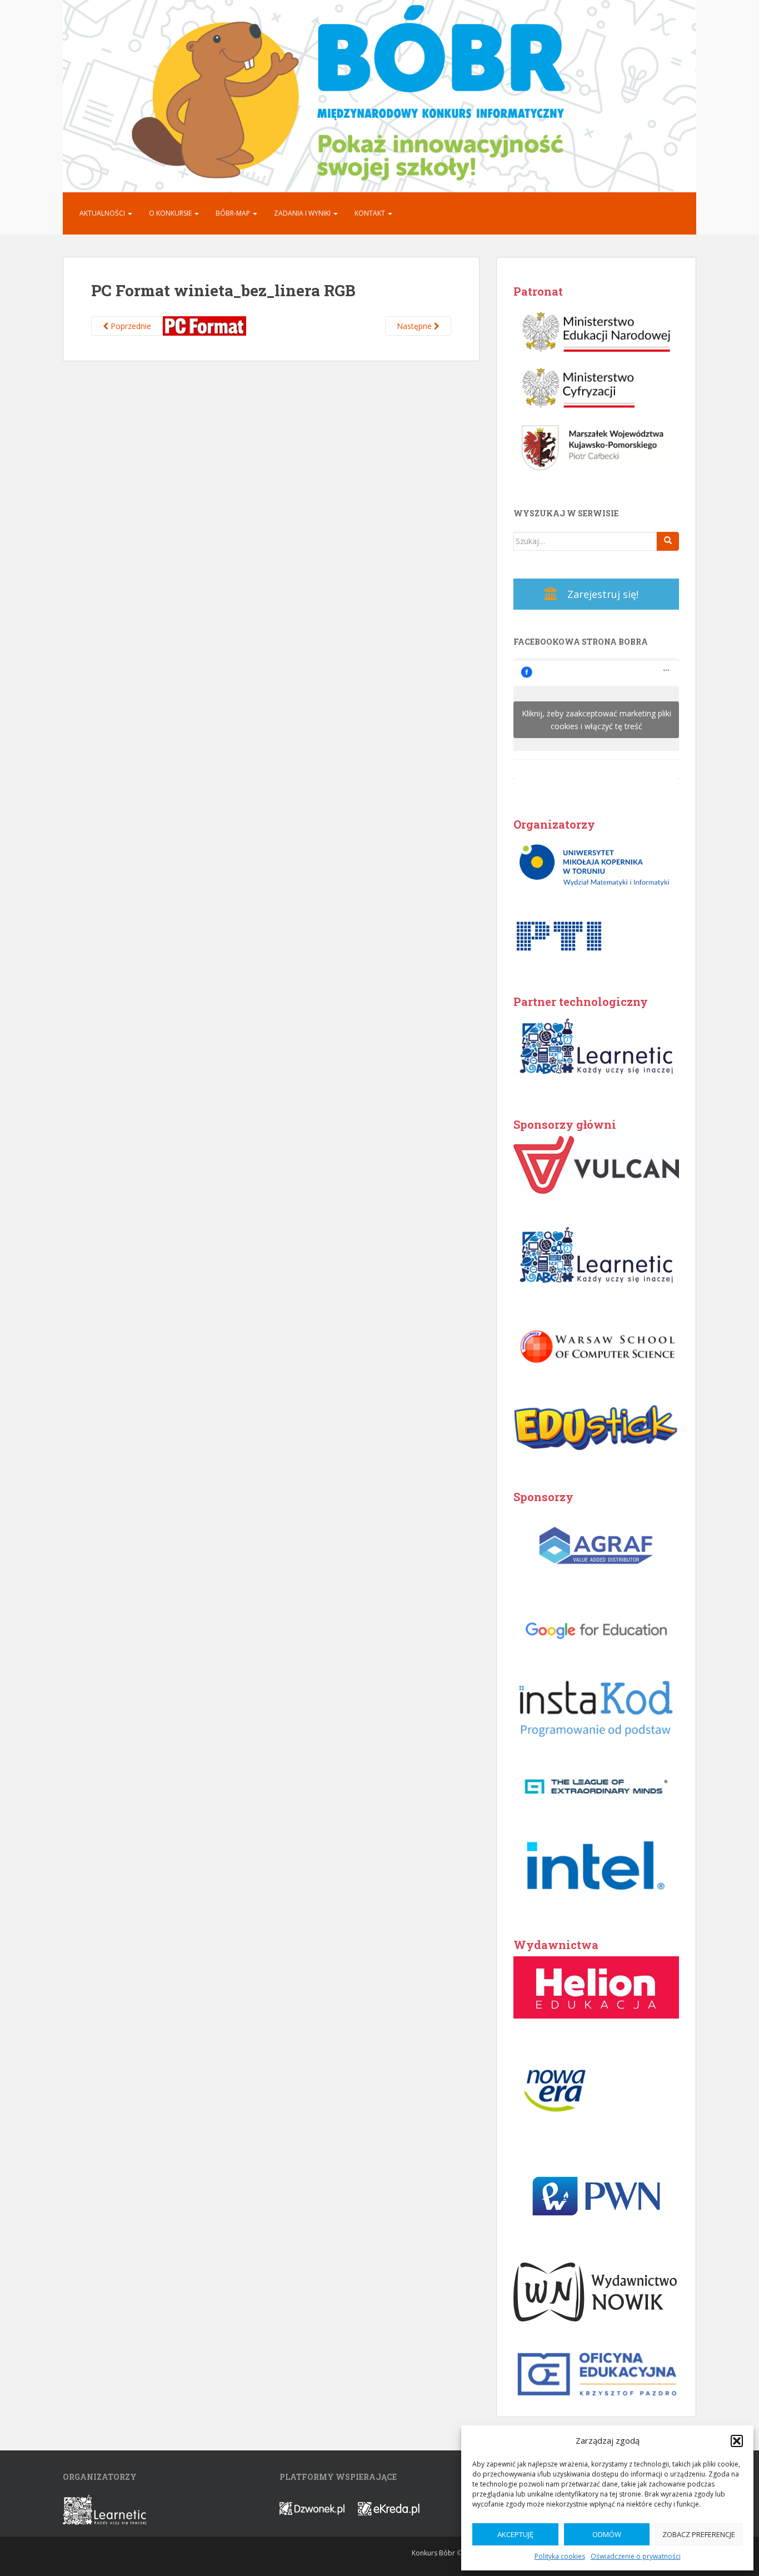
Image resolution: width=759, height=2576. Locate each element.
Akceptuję (515, 2534)
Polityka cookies (560, 2556)
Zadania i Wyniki (303, 213)
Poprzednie (130, 326)
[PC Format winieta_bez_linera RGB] (204, 325)
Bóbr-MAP (234, 213)
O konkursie (171, 213)
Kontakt (371, 213)
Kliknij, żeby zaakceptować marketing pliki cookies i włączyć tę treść (596, 720)
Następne (415, 326)
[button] (737, 2441)
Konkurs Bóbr (433, 2553)
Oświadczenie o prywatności (636, 2556)
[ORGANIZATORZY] (104, 2509)
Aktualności (103, 213)
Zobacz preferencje (699, 2534)
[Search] (668, 541)
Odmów (607, 2534)
